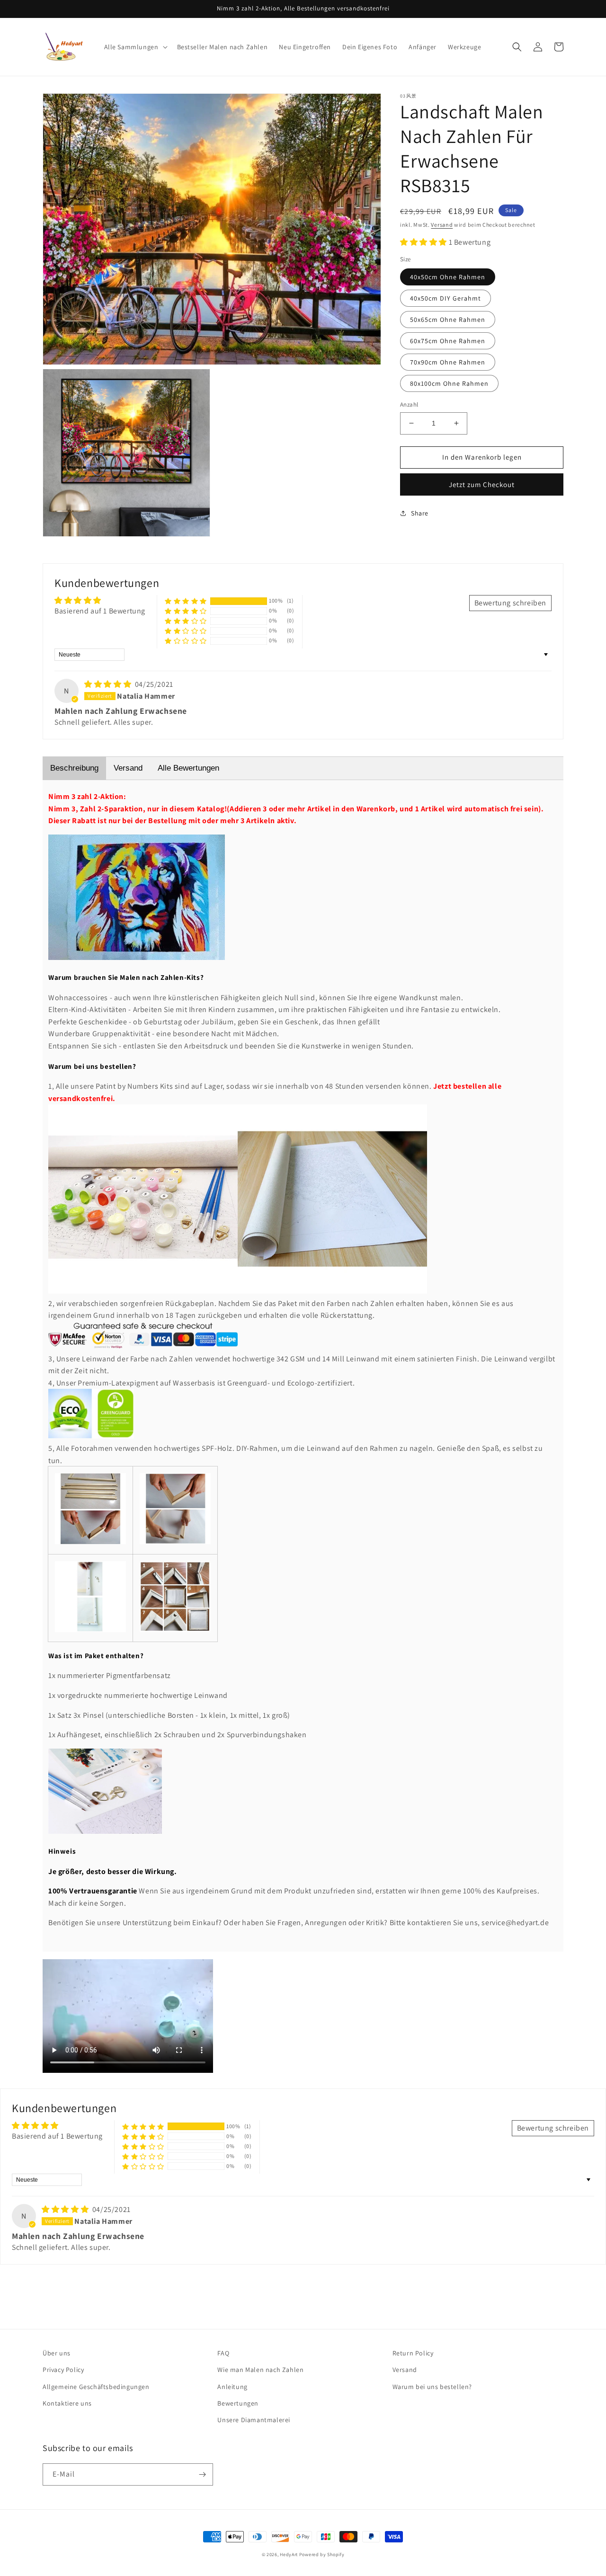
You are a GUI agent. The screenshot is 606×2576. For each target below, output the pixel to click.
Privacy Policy (63, 2370)
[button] (135, 47)
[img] (109, 684)
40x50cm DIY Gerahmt (446, 298)
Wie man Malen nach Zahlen (260, 2370)
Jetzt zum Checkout (482, 484)
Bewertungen (238, 2403)
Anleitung (232, 2387)
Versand (442, 225)
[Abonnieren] (202, 2474)
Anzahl (409, 404)
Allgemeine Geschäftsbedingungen (96, 2387)
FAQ (223, 2353)
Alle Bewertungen (188, 768)
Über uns (57, 2353)
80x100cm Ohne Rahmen (449, 383)
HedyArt (289, 2554)
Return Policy (413, 2353)
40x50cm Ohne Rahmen (448, 277)
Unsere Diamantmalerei (254, 2420)
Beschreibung (74, 768)
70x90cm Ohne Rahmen (448, 362)
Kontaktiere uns (67, 2403)
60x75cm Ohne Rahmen (448, 341)
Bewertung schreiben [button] (510, 603)
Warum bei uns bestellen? (432, 2387)
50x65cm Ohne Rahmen (448, 320)
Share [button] (420, 513)
